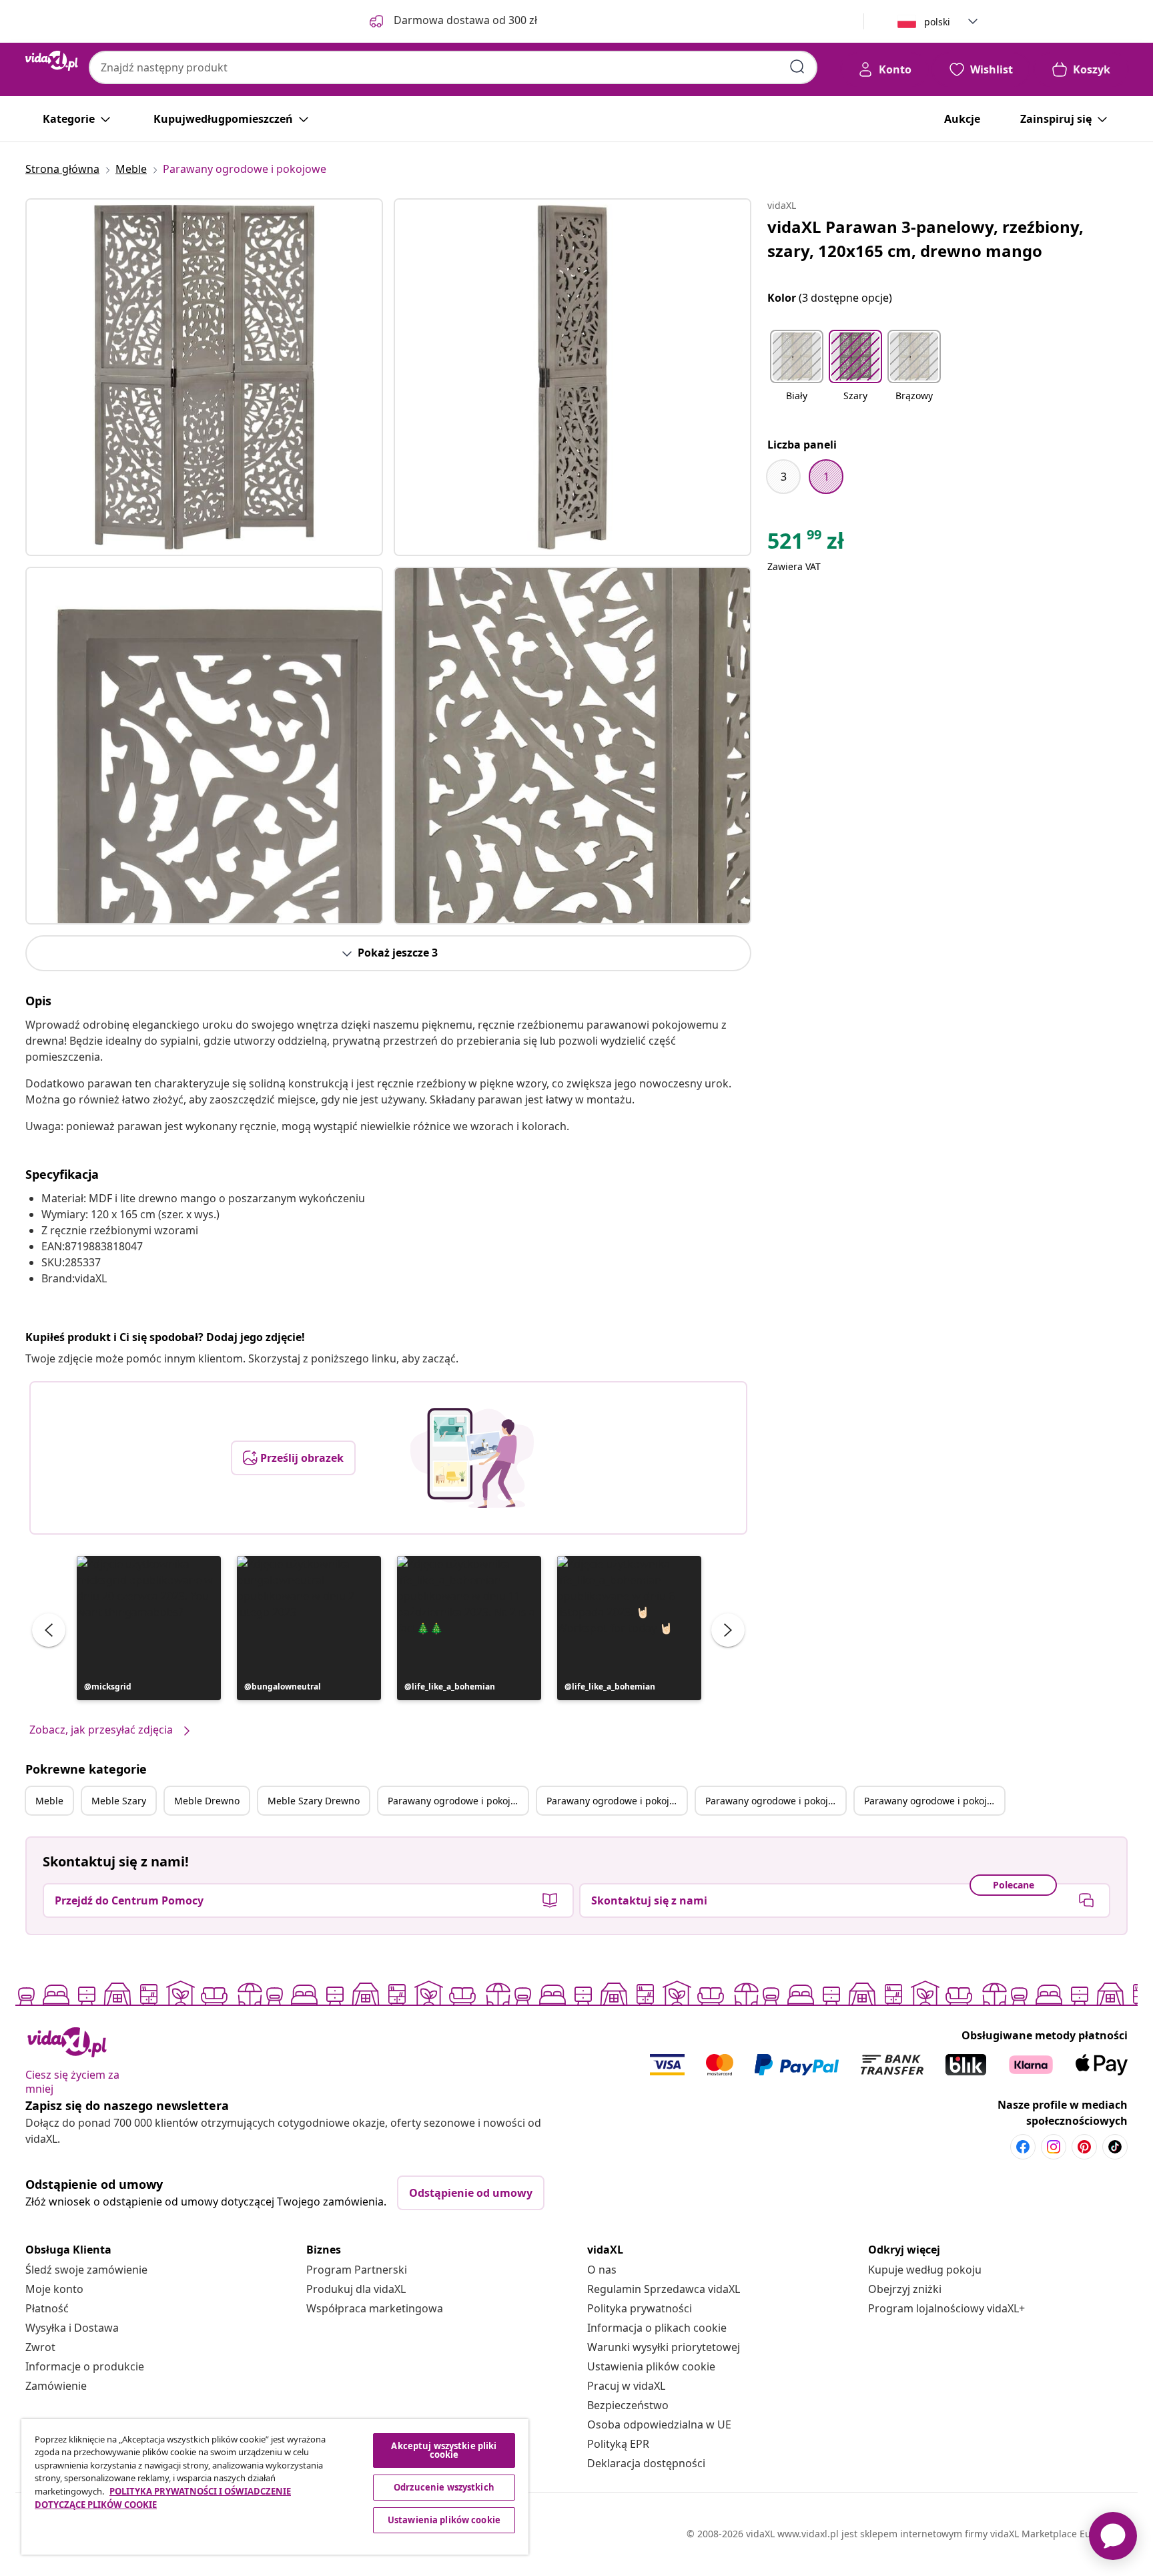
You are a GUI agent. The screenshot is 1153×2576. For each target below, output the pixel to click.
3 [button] (784, 477)
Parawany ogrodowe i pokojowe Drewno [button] (775, 1801)
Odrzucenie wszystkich (444, 2487)
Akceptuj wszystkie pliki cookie (444, 2450)
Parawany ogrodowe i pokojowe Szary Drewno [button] (934, 1801)
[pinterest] (1084, 2147)
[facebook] (1023, 2147)
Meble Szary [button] (119, 1801)
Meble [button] (49, 1801)
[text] (806, 544)
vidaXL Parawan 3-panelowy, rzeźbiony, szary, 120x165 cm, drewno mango (925, 239)
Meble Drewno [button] (207, 1801)
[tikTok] (1115, 2147)
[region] (275, 2487)
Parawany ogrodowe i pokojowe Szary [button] (617, 1801)
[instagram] (1054, 2147)
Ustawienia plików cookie (651, 2366)
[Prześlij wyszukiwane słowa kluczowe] (797, 67)
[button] (149, 1628)
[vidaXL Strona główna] (52, 61)
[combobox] (453, 67)
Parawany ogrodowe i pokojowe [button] (458, 1801)
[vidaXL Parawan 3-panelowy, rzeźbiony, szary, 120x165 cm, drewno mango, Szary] (204, 377)
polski (937, 22)
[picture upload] (472, 1458)
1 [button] (826, 477)
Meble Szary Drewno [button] (314, 1801)
